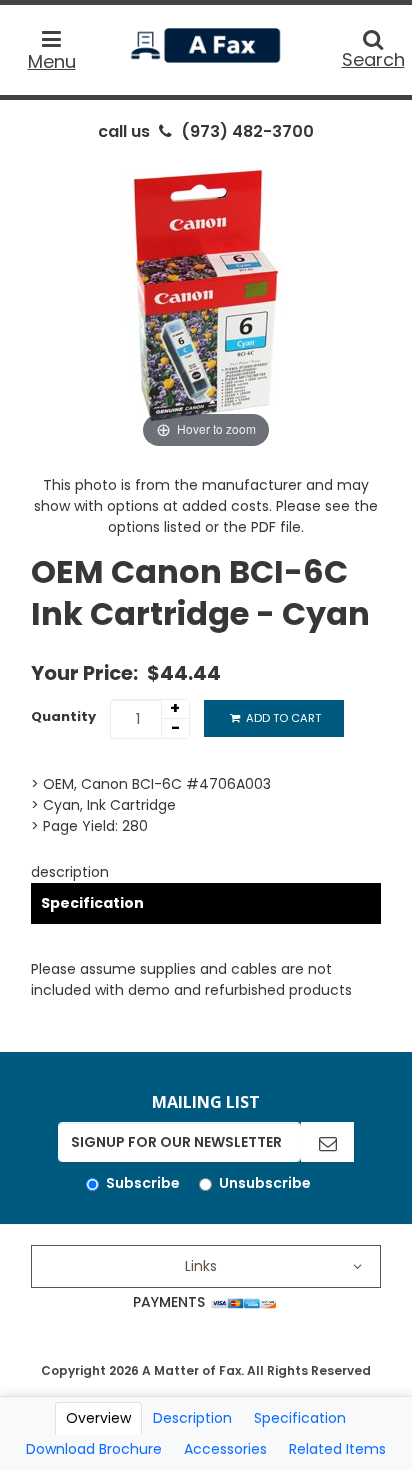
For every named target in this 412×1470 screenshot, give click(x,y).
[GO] (327, 1142)
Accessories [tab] (225, 1449)
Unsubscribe (265, 1183)
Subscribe (143, 1183)
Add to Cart (282, 718)
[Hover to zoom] (206, 303)
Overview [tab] (98, 1418)
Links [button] (201, 1266)
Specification (92, 903)
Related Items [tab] (337, 1449)
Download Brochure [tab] (94, 1449)
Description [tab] (192, 1418)
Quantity (63, 716)
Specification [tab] (300, 1418)
